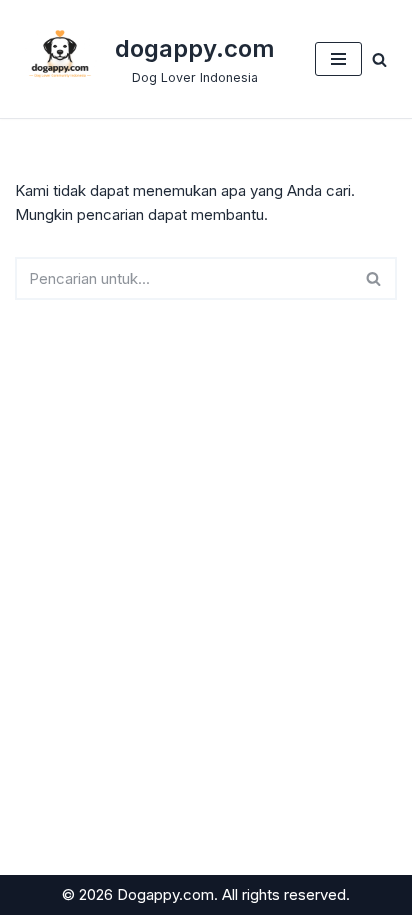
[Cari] (379, 59)
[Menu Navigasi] (338, 59)
